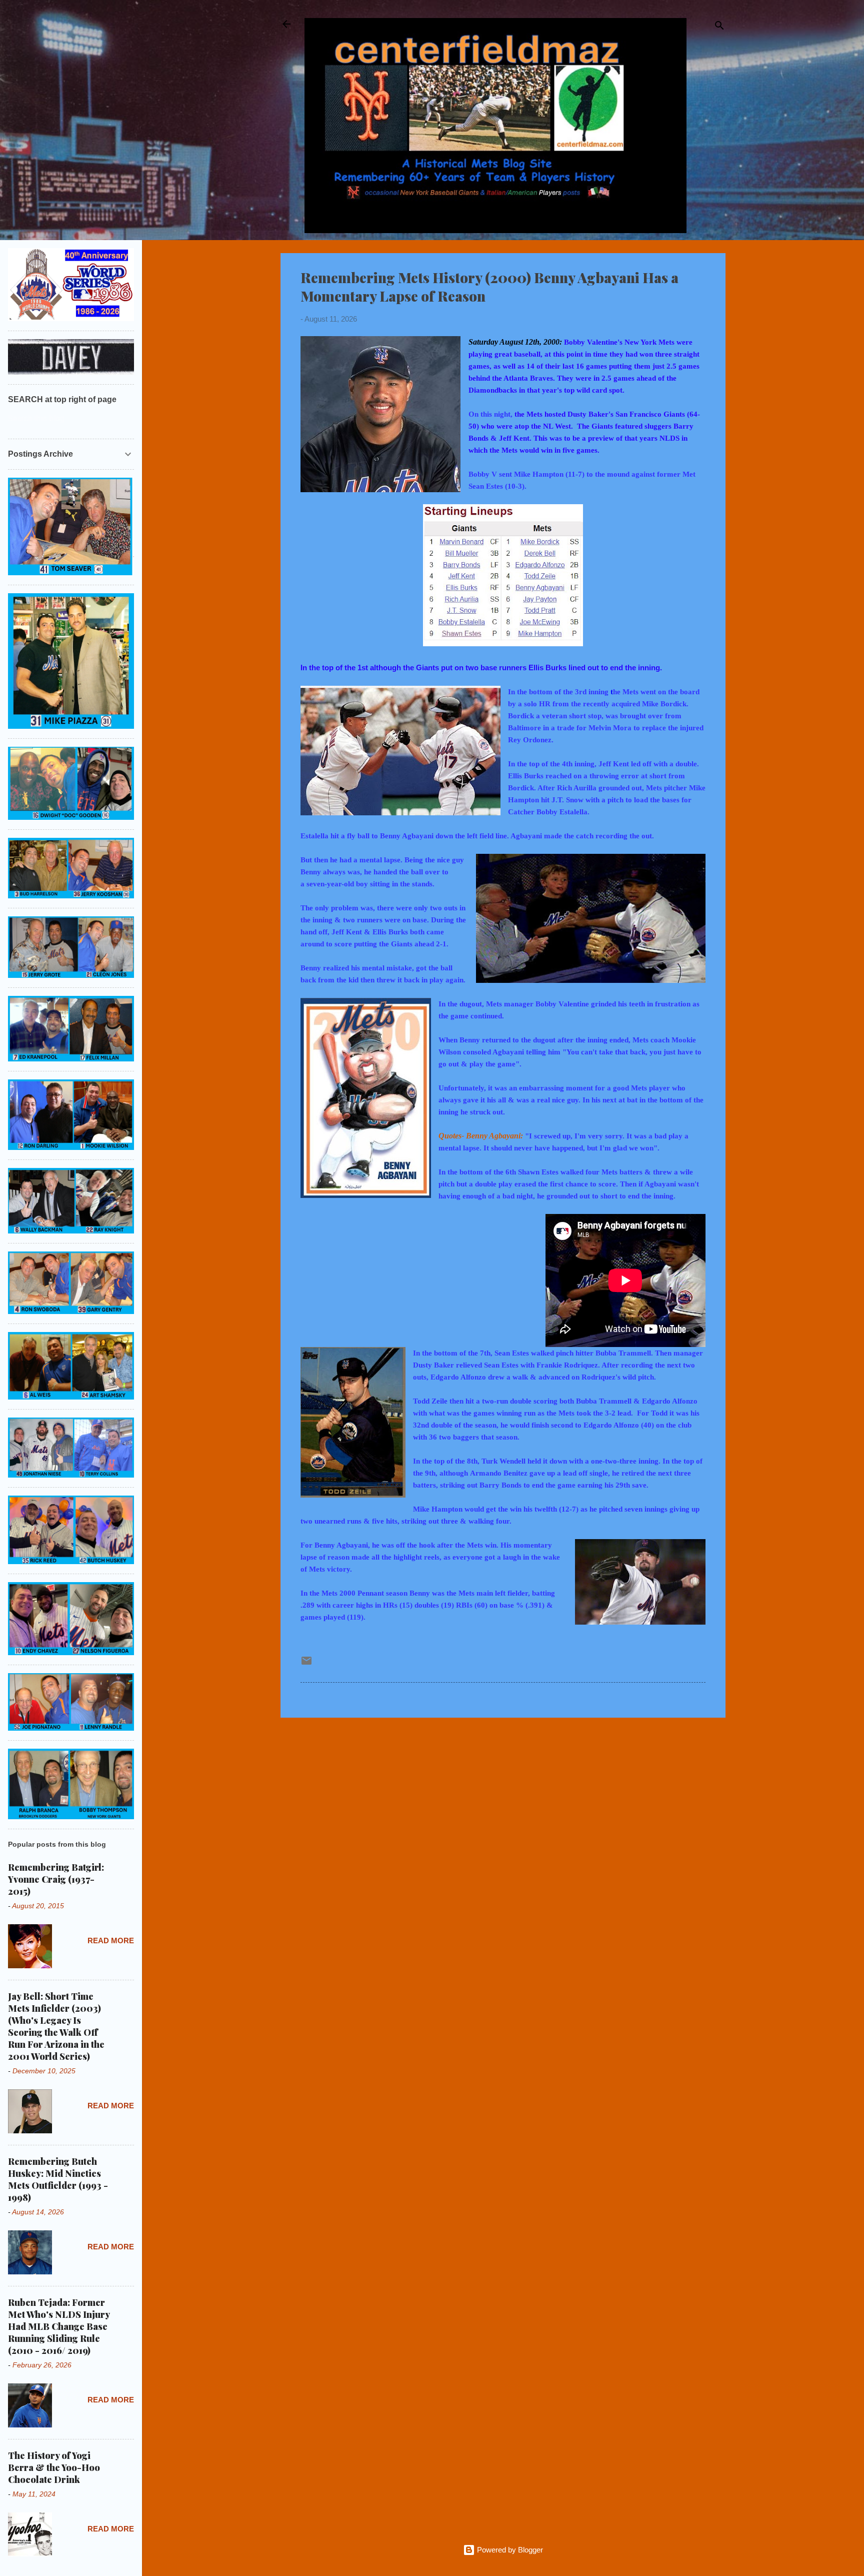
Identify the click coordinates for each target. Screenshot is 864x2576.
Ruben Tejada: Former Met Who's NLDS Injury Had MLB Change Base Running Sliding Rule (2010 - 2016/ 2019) (59, 2326)
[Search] (719, 27)
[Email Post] (306, 1664)
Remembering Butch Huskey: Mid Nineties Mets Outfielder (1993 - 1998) (58, 2179)
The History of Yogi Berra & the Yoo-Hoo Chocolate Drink (54, 2467)
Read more (111, 1941)
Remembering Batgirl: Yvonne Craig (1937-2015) (56, 1879)
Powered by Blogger (509, 2550)
